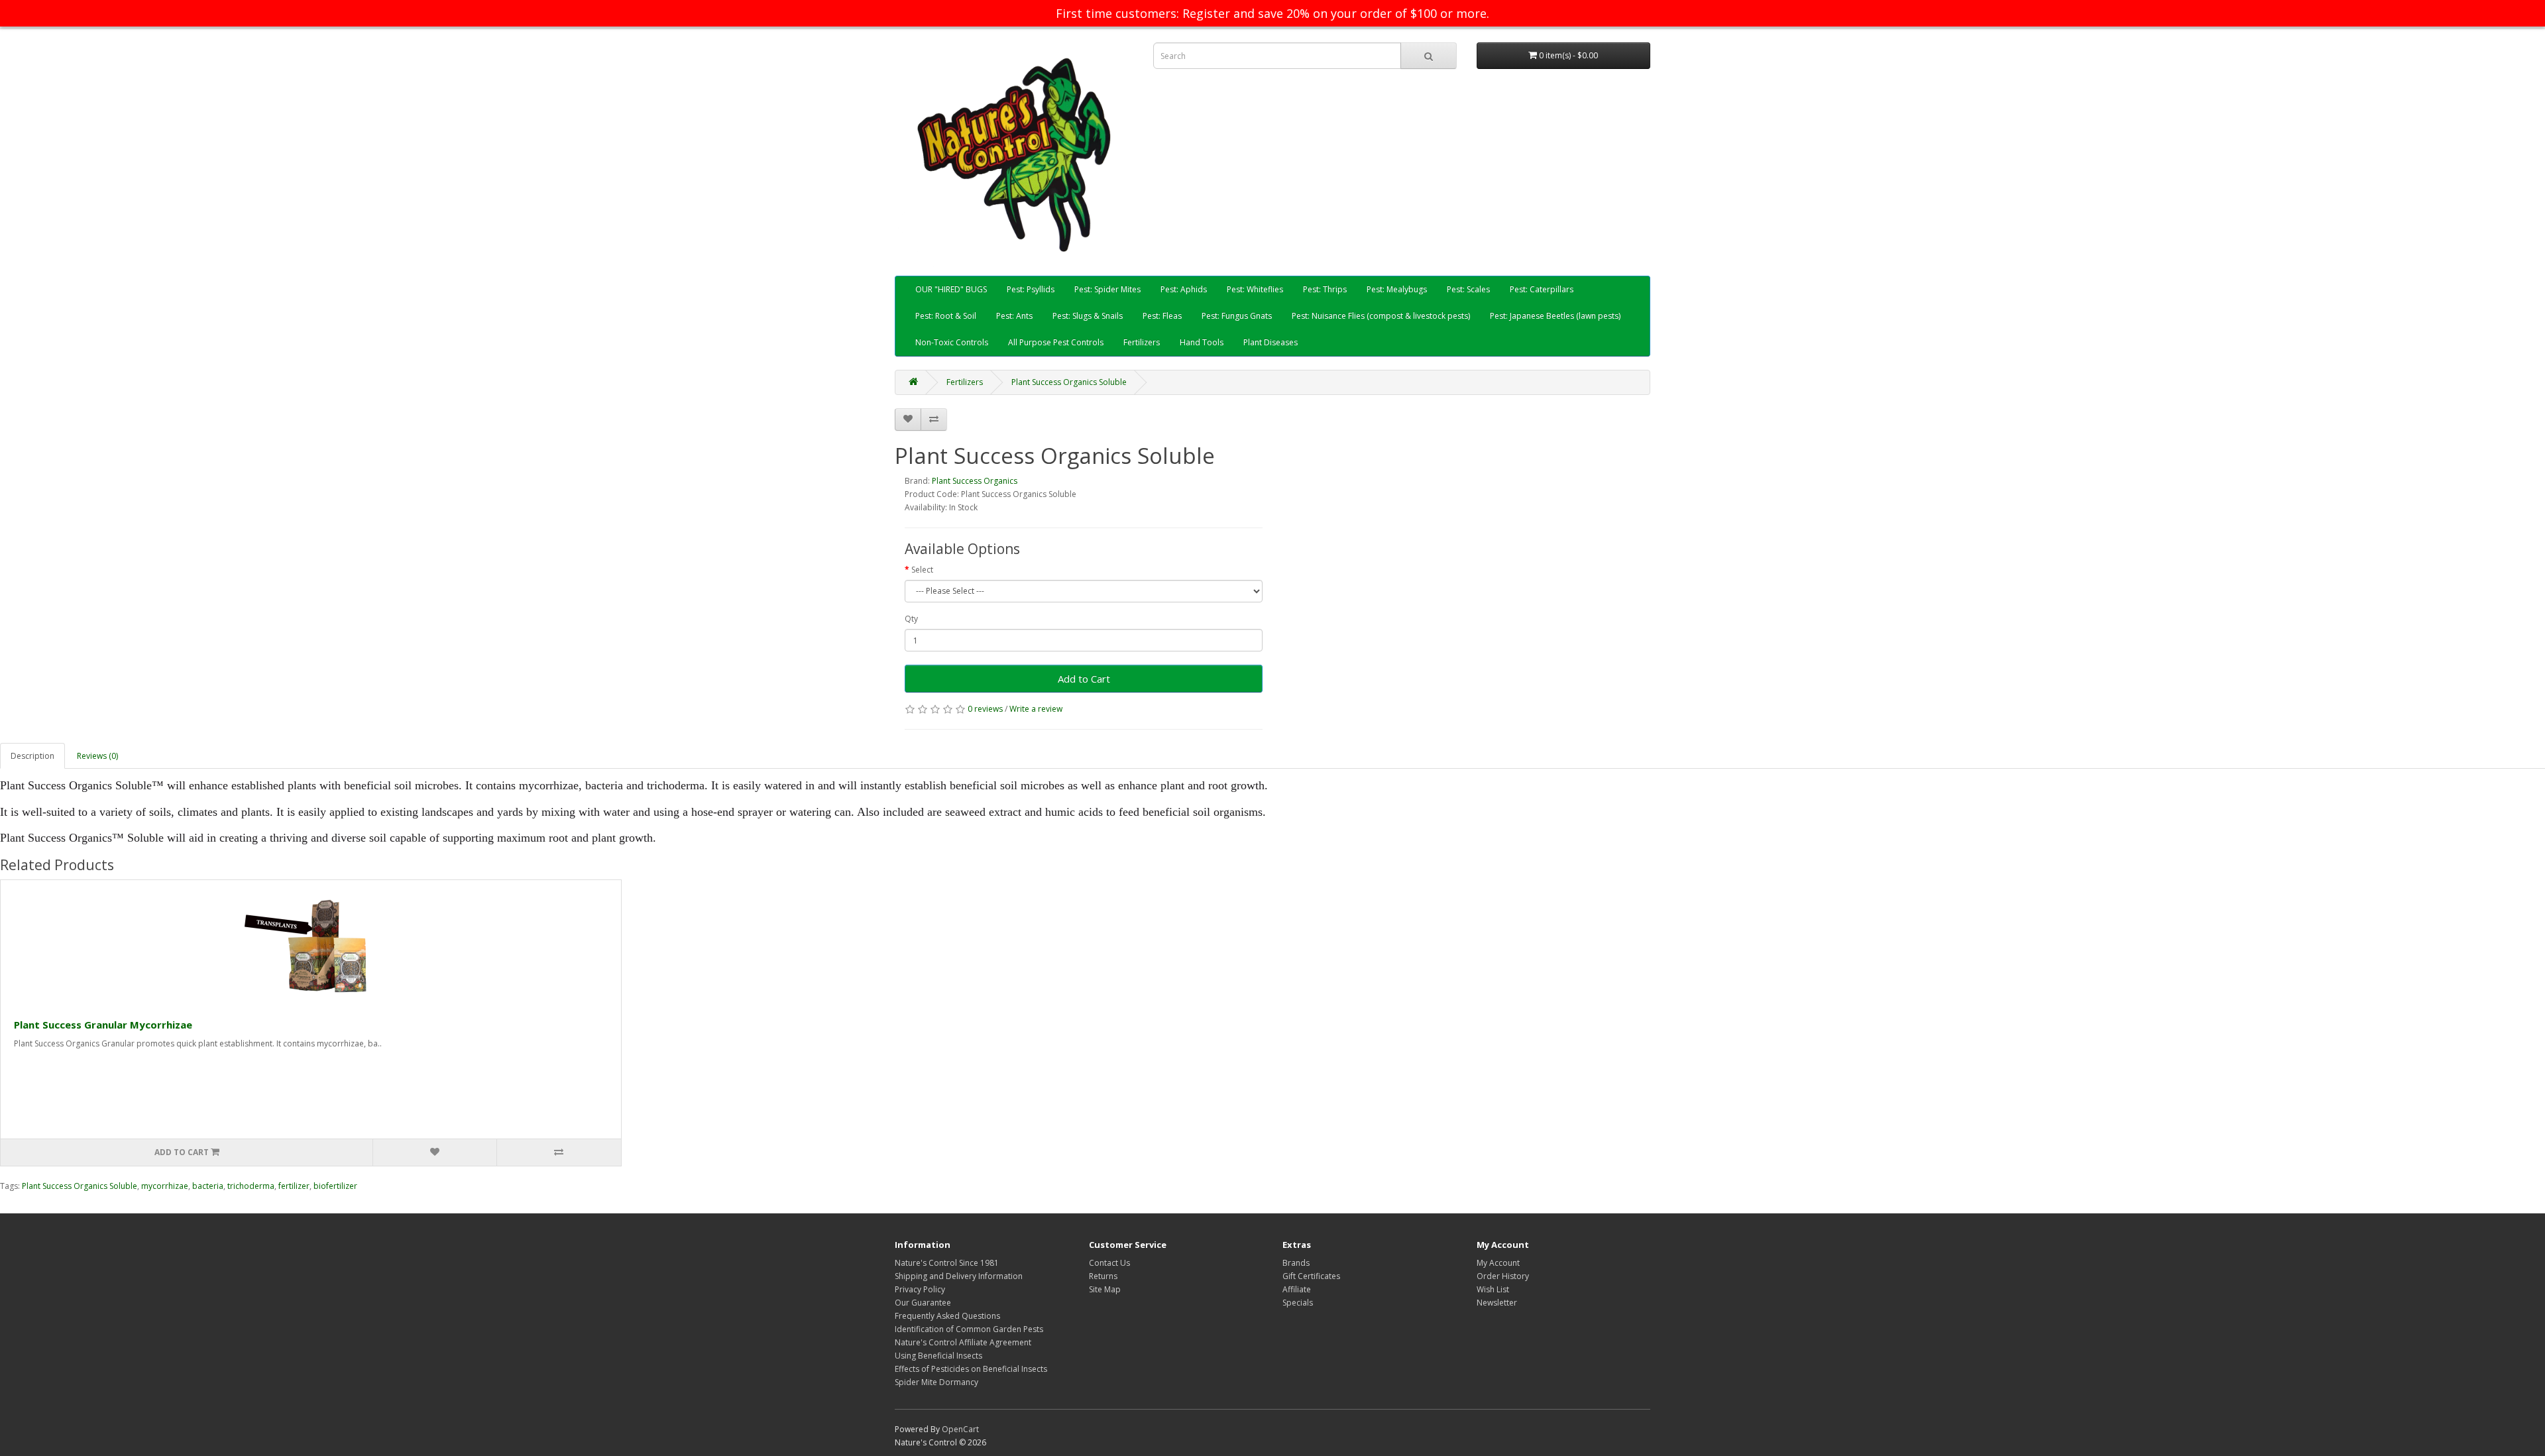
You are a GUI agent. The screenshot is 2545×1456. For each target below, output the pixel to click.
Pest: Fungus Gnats (1237, 316)
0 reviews (985, 709)
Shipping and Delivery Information (959, 1276)
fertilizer (294, 1186)
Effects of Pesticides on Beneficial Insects (971, 1369)
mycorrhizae (165, 1186)
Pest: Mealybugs (1397, 289)
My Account (1498, 1263)
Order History (1503, 1276)
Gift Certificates (1311, 1276)
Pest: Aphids (1184, 289)
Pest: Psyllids (1031, 289)
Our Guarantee (923, 1303)
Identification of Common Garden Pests (969, 1329)
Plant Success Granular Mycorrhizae (103, 1025)
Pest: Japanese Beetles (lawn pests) (1555, 316)
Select (922, 570)
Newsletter (1497, 1303)
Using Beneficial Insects (938, 1356)
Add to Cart (1084, 679)
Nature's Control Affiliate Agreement (963, 1342)
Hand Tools (1202, 342)
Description (32, 756)
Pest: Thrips (1325, 289)
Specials (1298, 1303)
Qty (911, 619)
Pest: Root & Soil (946, 316)
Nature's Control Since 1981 (947, 1263)
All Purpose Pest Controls (1056, 342)
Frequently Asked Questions (947, 1316)
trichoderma (251, 1186)
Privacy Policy (920, 1289)
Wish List (1493, 1289)
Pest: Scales (1468, 289)
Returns (1103, 1276)
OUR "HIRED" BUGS (951, 289)
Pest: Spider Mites (1107, 289)
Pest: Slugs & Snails (1088, 316)
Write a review (1036, 709)
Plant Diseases (1271, 342)
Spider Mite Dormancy (936, 1382)
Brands (1296, 1263)
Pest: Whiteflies (1255, 289)
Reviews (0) (97, 756)
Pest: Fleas (1162, 316)
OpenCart (960, 1429)
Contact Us (1109, 1263)
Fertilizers (1142, 342)
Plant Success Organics (975, 481)
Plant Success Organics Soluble (1069, 382)
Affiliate (1297, 1289)
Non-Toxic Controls (952, 342)
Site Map (1105, 1289)
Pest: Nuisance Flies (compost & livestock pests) (1381, 316)
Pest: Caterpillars (1542, 289)
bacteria (208, 1186)
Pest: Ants (1014, 316)
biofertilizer (335, 1186)
